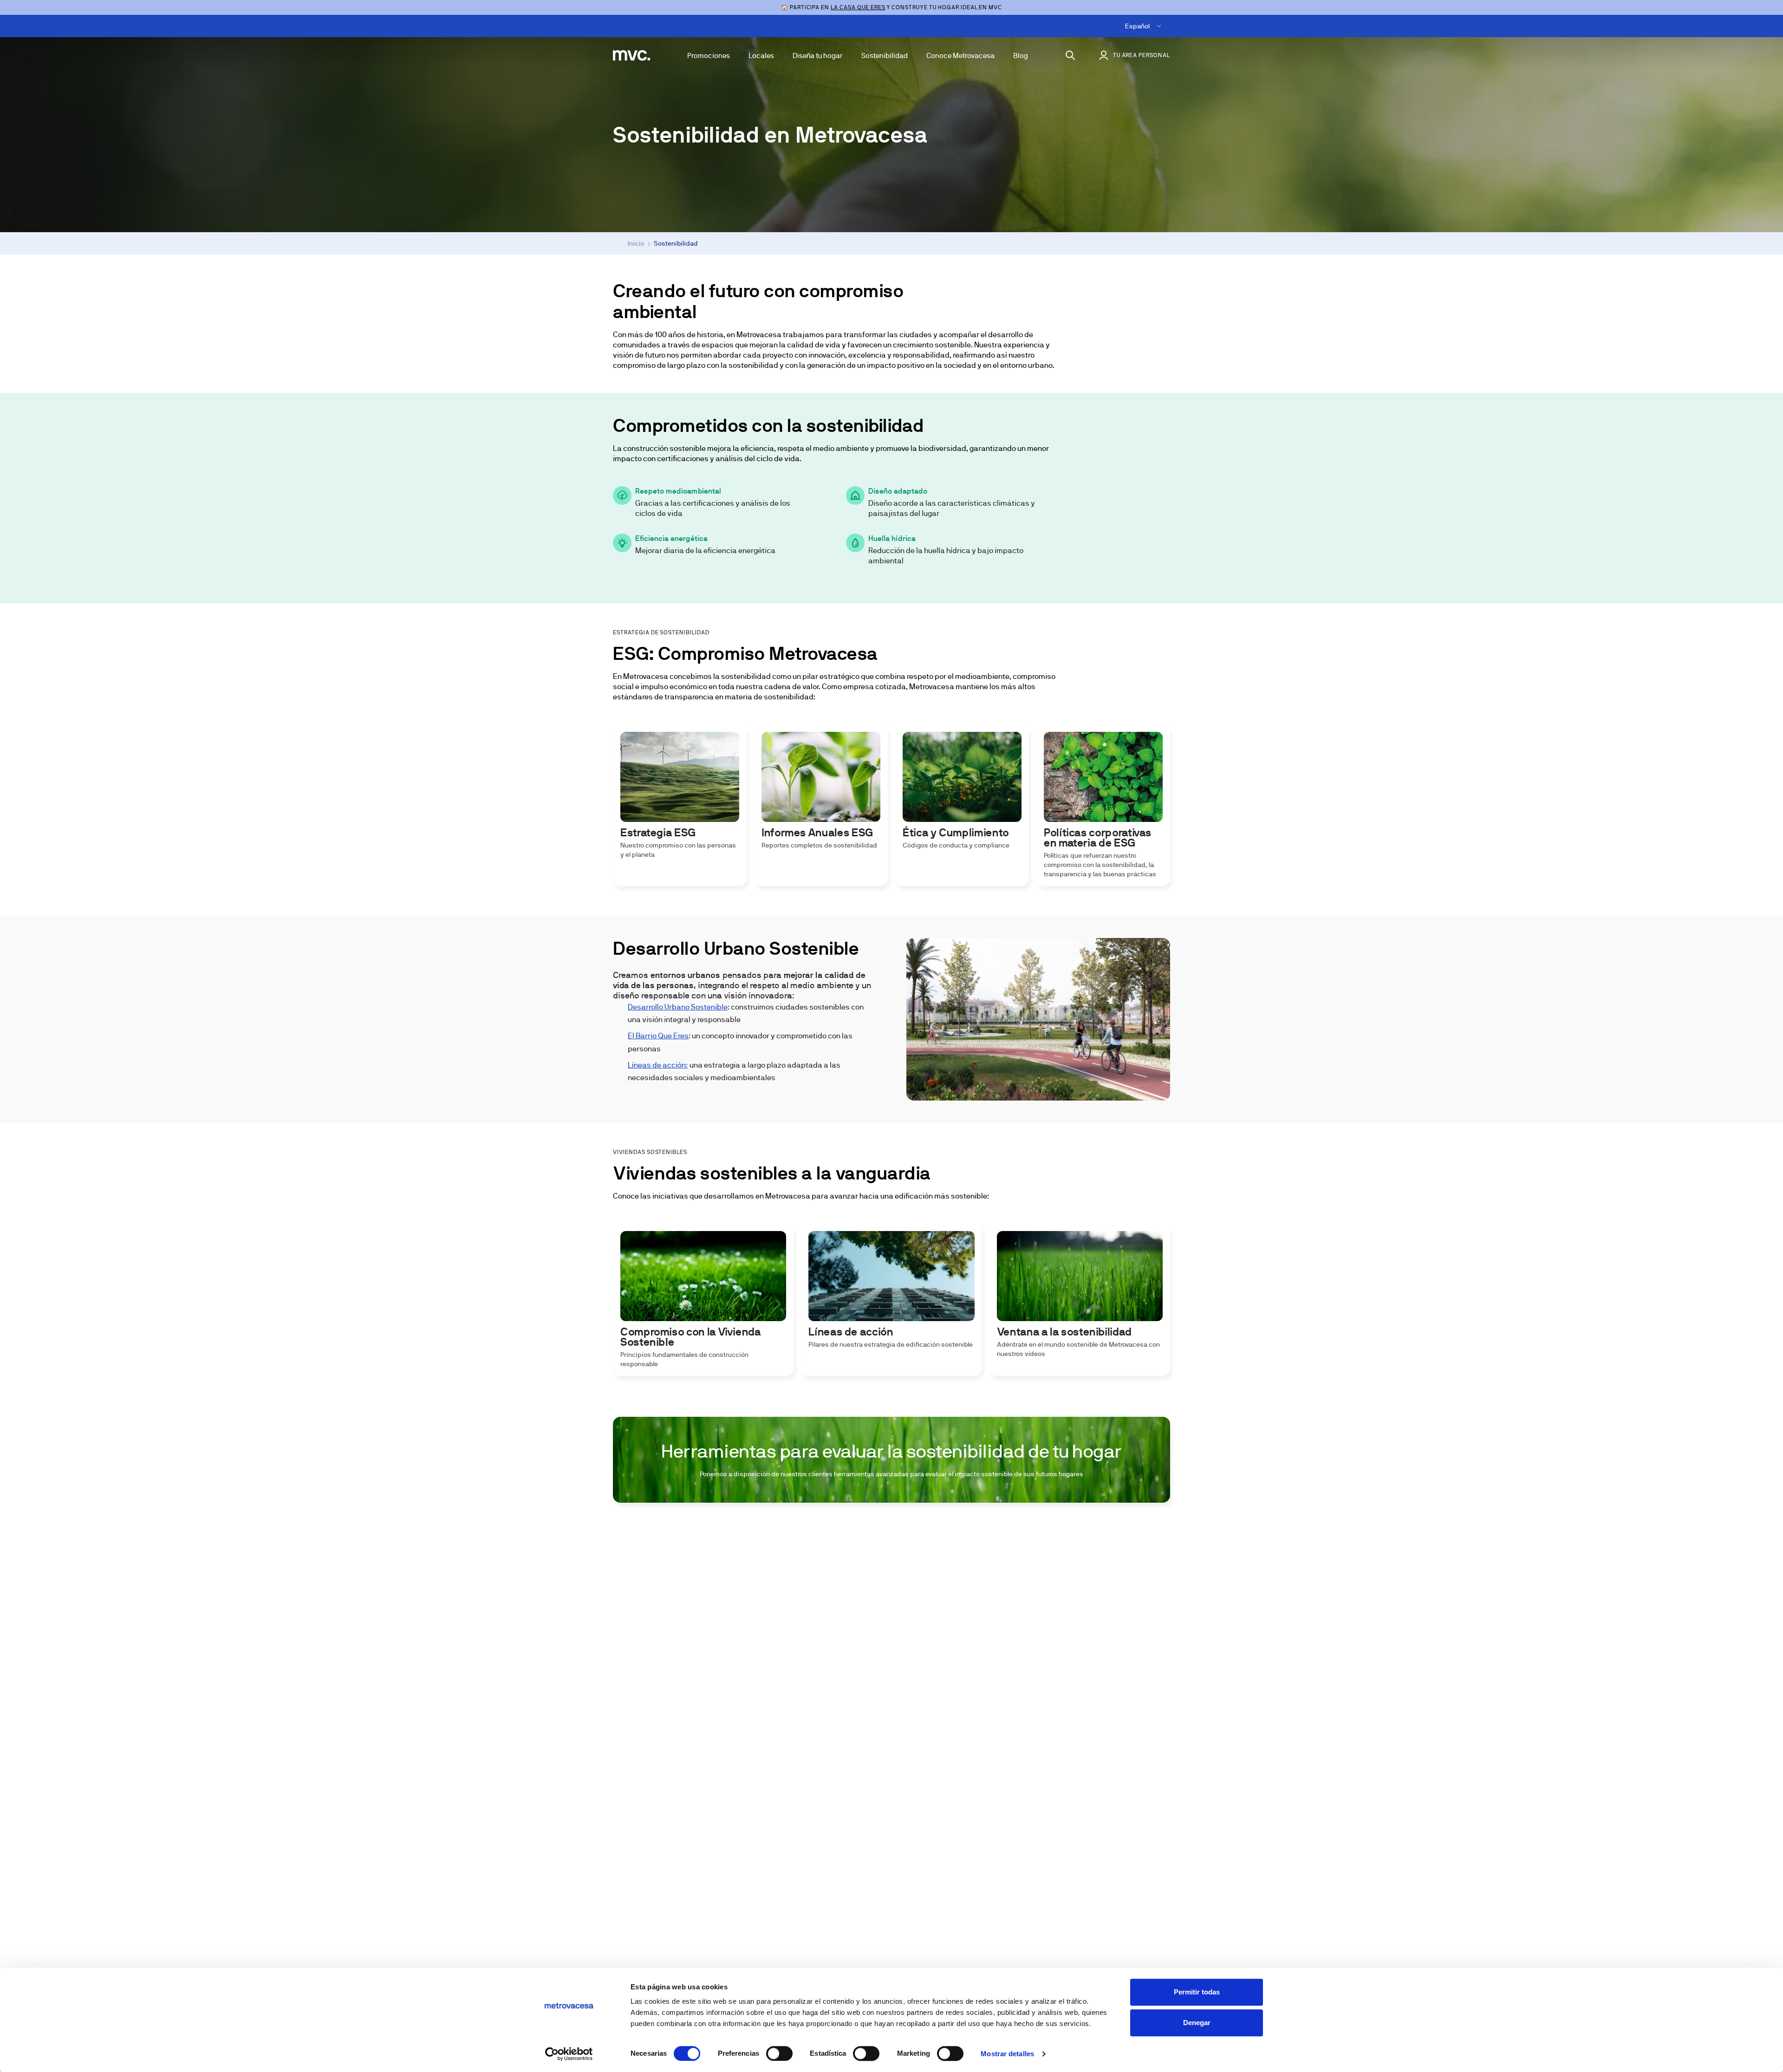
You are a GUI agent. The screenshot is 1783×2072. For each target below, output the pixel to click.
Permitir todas (1197, 1992)
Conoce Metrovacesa (960, 55)
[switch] (779, 2053)
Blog (1021, 55)
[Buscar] (1070, 55)
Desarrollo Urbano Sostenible (678, 1007)
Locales (761, 55)
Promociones (709, 55)
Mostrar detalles (1007, 2054)
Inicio (636, 243)
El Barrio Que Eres (658, 1036)
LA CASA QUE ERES (858, 7)
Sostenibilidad (885, 55)
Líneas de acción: (658, 1065)
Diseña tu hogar (818, 55)
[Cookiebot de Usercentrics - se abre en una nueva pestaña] (569, 2054)
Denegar (1197, 2023)
